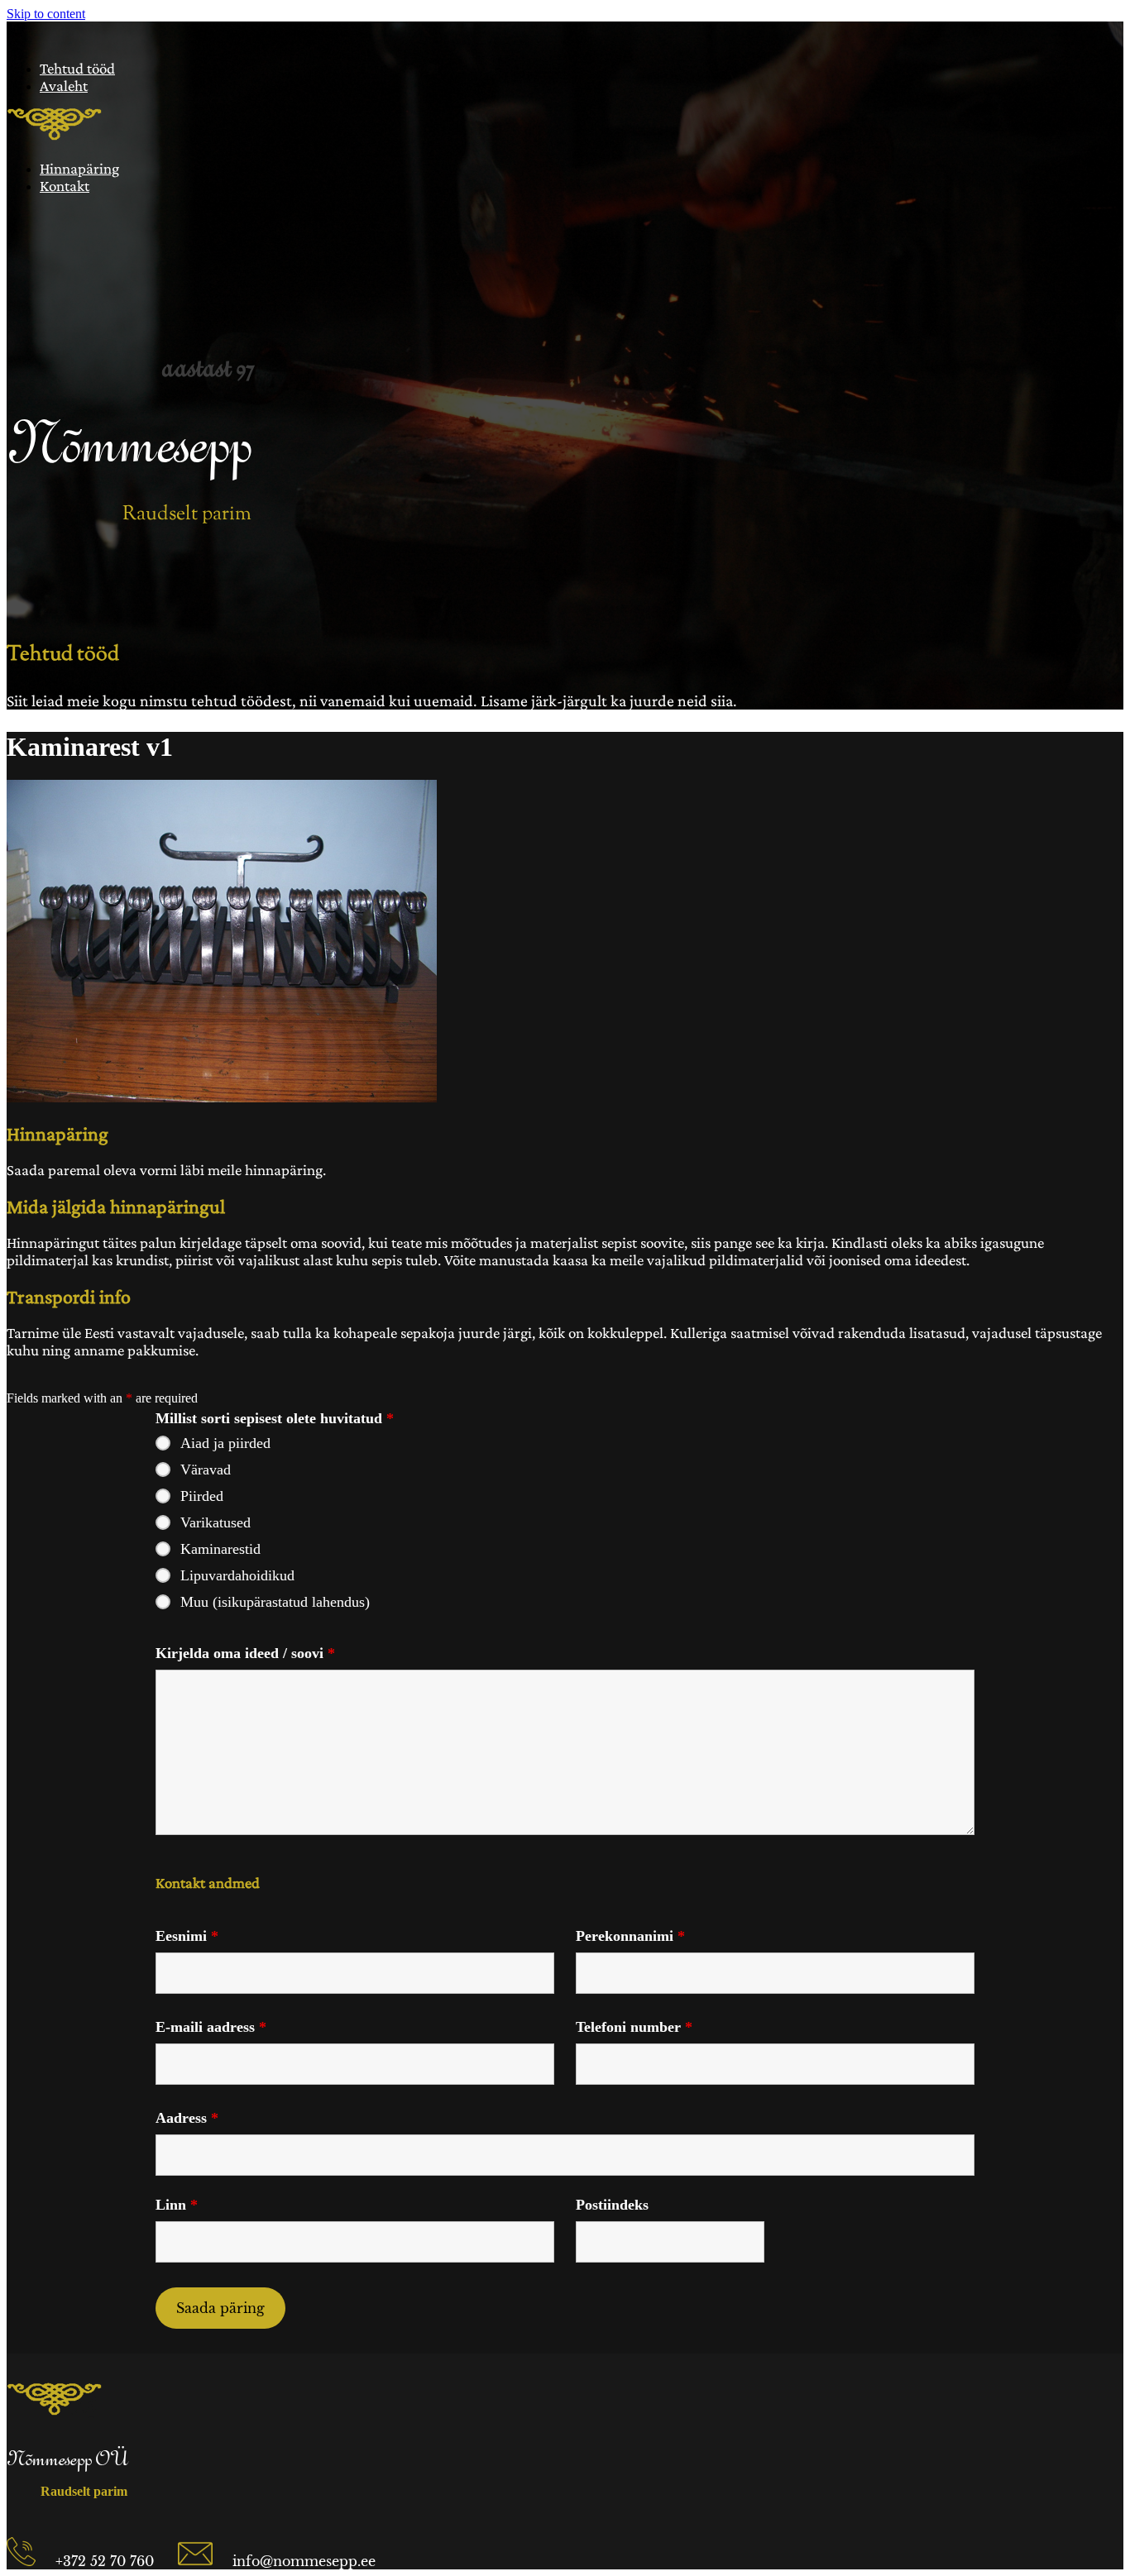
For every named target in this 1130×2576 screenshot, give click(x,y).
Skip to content (46, 14)
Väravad (206, 1470)
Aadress (187, 2118)
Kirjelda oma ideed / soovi (245, 1653)
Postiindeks (612, 2205)
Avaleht (64, 86)
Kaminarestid (220, 1549)
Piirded (202, 1496)
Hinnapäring (79, 168)
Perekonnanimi (630, 1936)
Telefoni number (634, 2027)
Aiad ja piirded (225, 1443)
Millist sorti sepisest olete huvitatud (275, 1418)
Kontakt (65, 186)
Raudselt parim (187, 514)
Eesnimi (187, 1936)
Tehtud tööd (77, 68)
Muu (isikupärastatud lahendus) (275, 1602)
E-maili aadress (211, 2027)
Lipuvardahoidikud (237, 1575)
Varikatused (215, 1522)
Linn (177, 2205)
